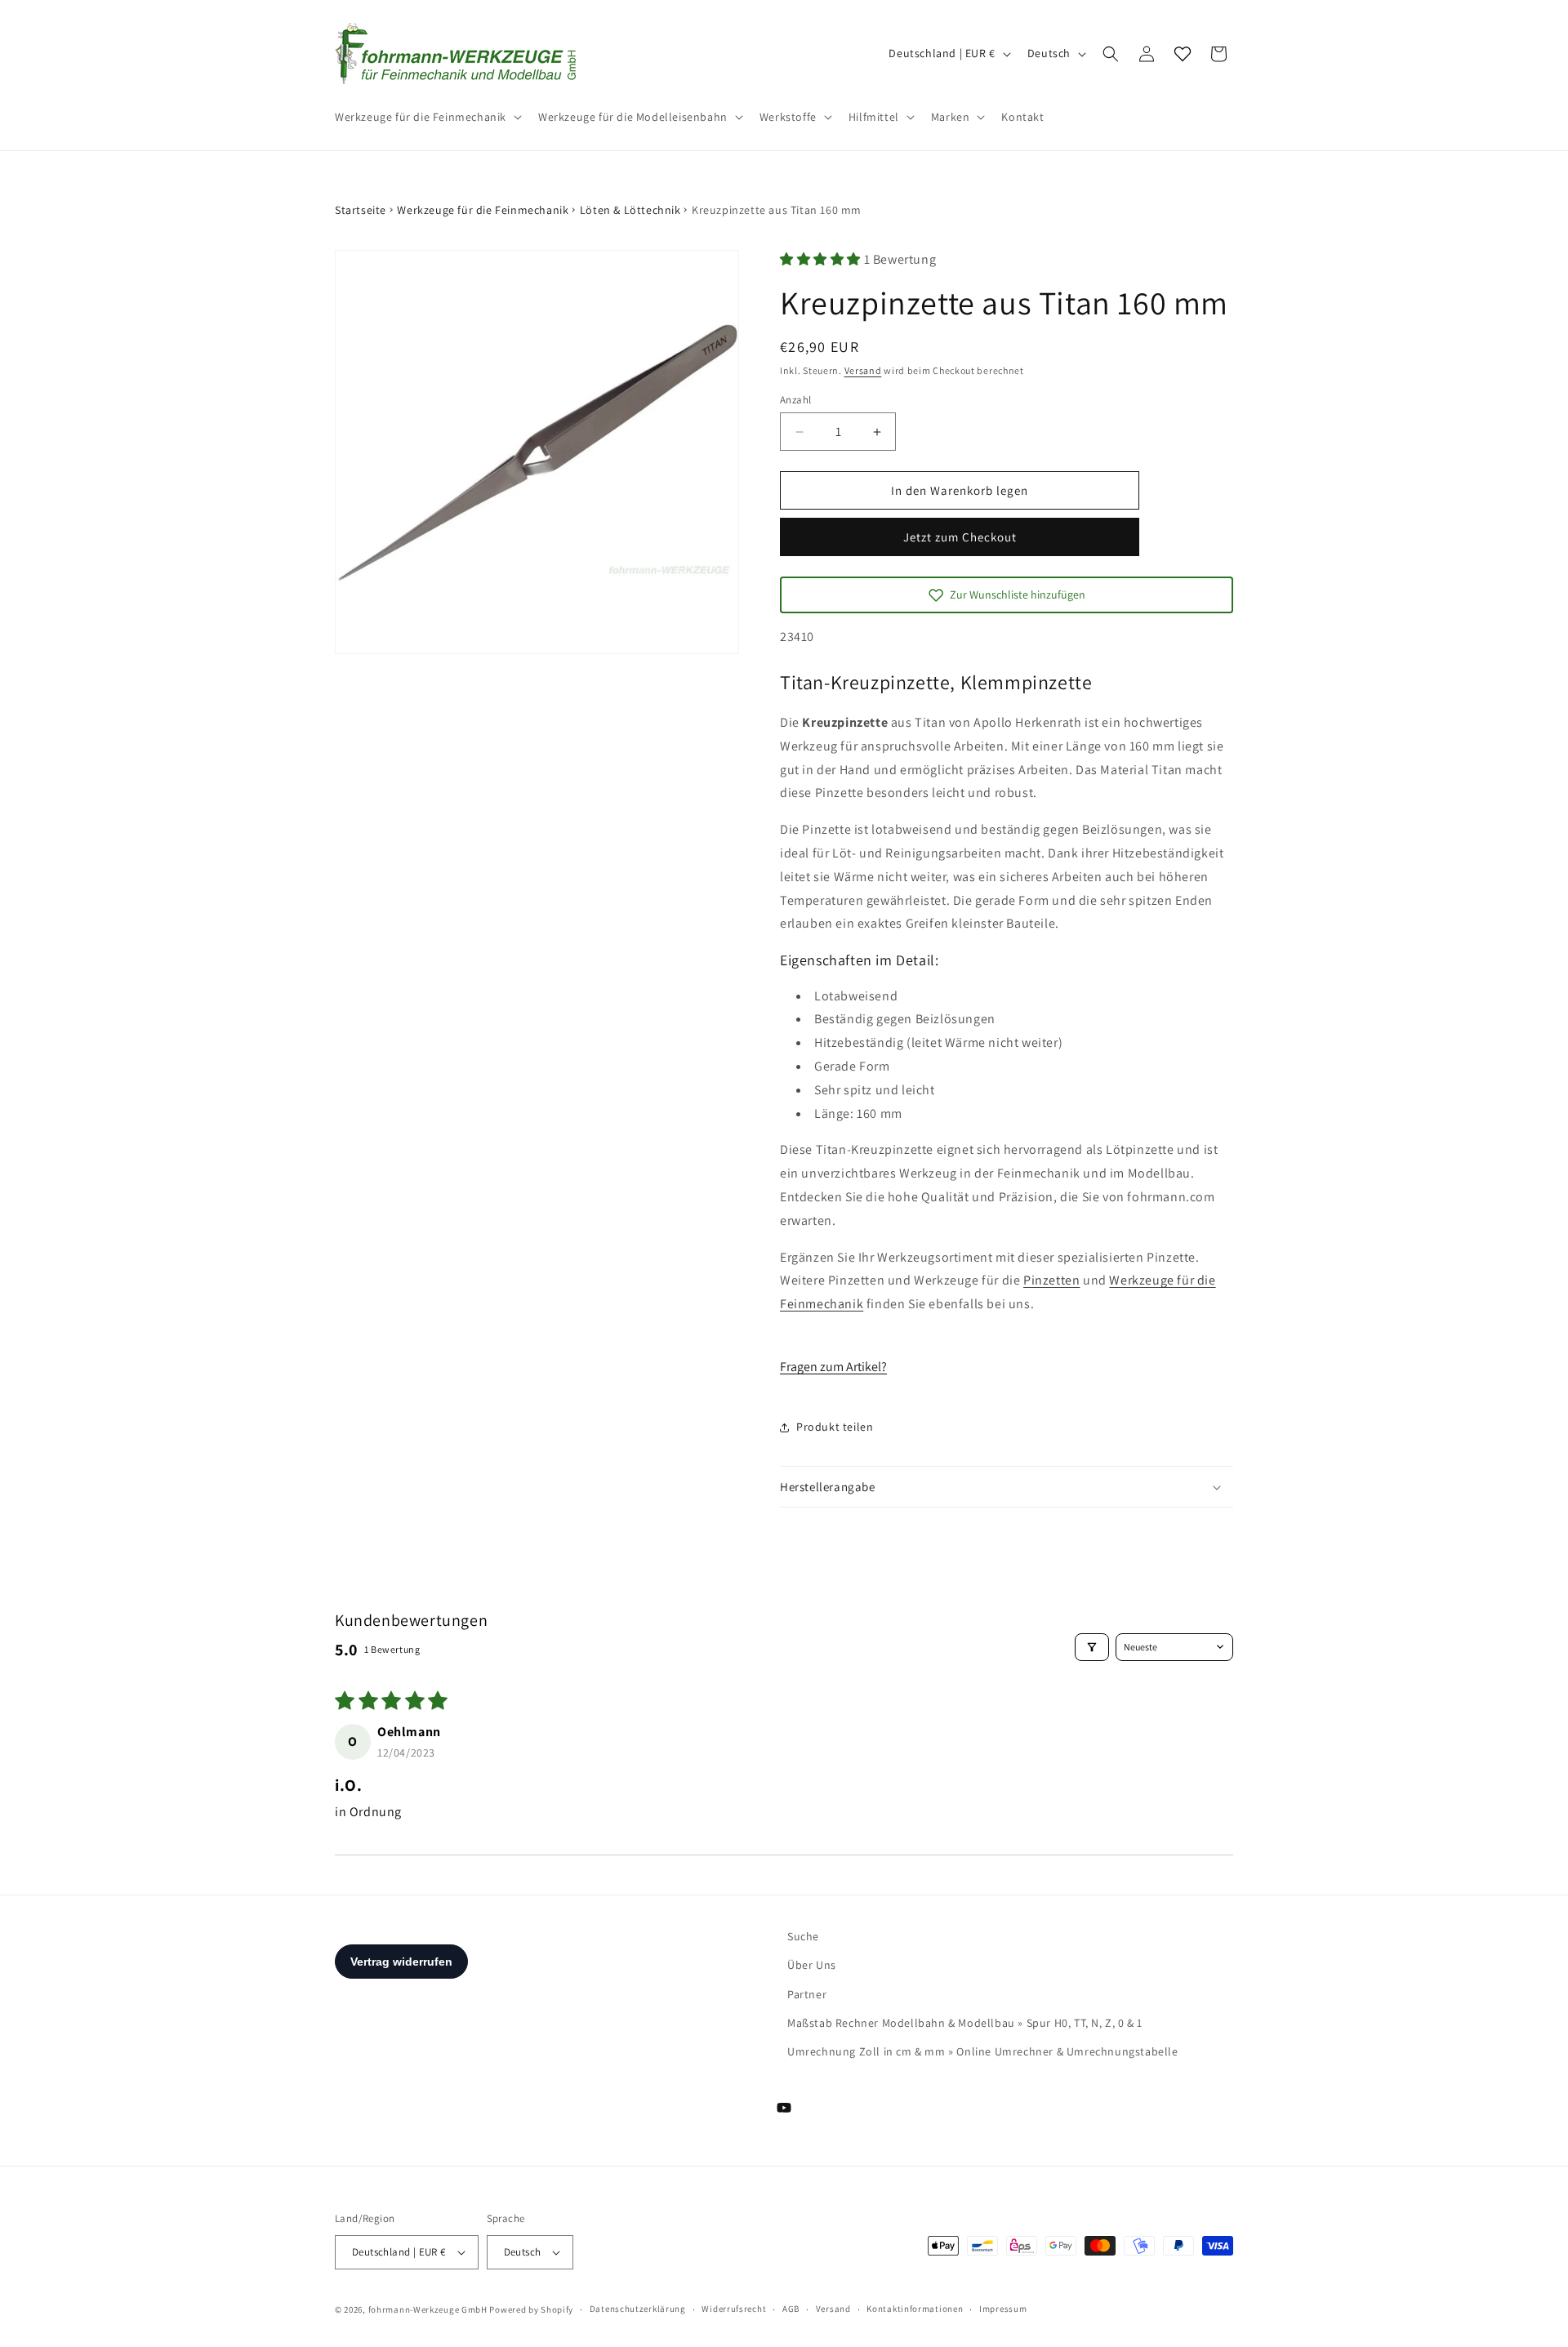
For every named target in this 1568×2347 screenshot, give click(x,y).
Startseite (361, 210)
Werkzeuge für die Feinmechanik (483, 210)
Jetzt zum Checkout (960, 537)
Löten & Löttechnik (630, 210)
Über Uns (812, 1965)
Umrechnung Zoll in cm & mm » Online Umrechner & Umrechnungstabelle (983, 2051)
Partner (807, 1994)
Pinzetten (1051, 1280)
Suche (803, 1936)
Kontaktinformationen (915, 2309)
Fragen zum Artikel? (833, 1367)
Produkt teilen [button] (835, 1427)
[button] (427, 117)
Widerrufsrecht (734, 2309)
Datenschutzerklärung (638, 2309)
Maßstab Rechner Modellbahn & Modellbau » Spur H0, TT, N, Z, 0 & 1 (965, 2023)
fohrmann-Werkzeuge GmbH (428, 2309)
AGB (791, 2309)
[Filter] (1092, 1647)
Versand (863, 370)
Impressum (1003, 2309)
